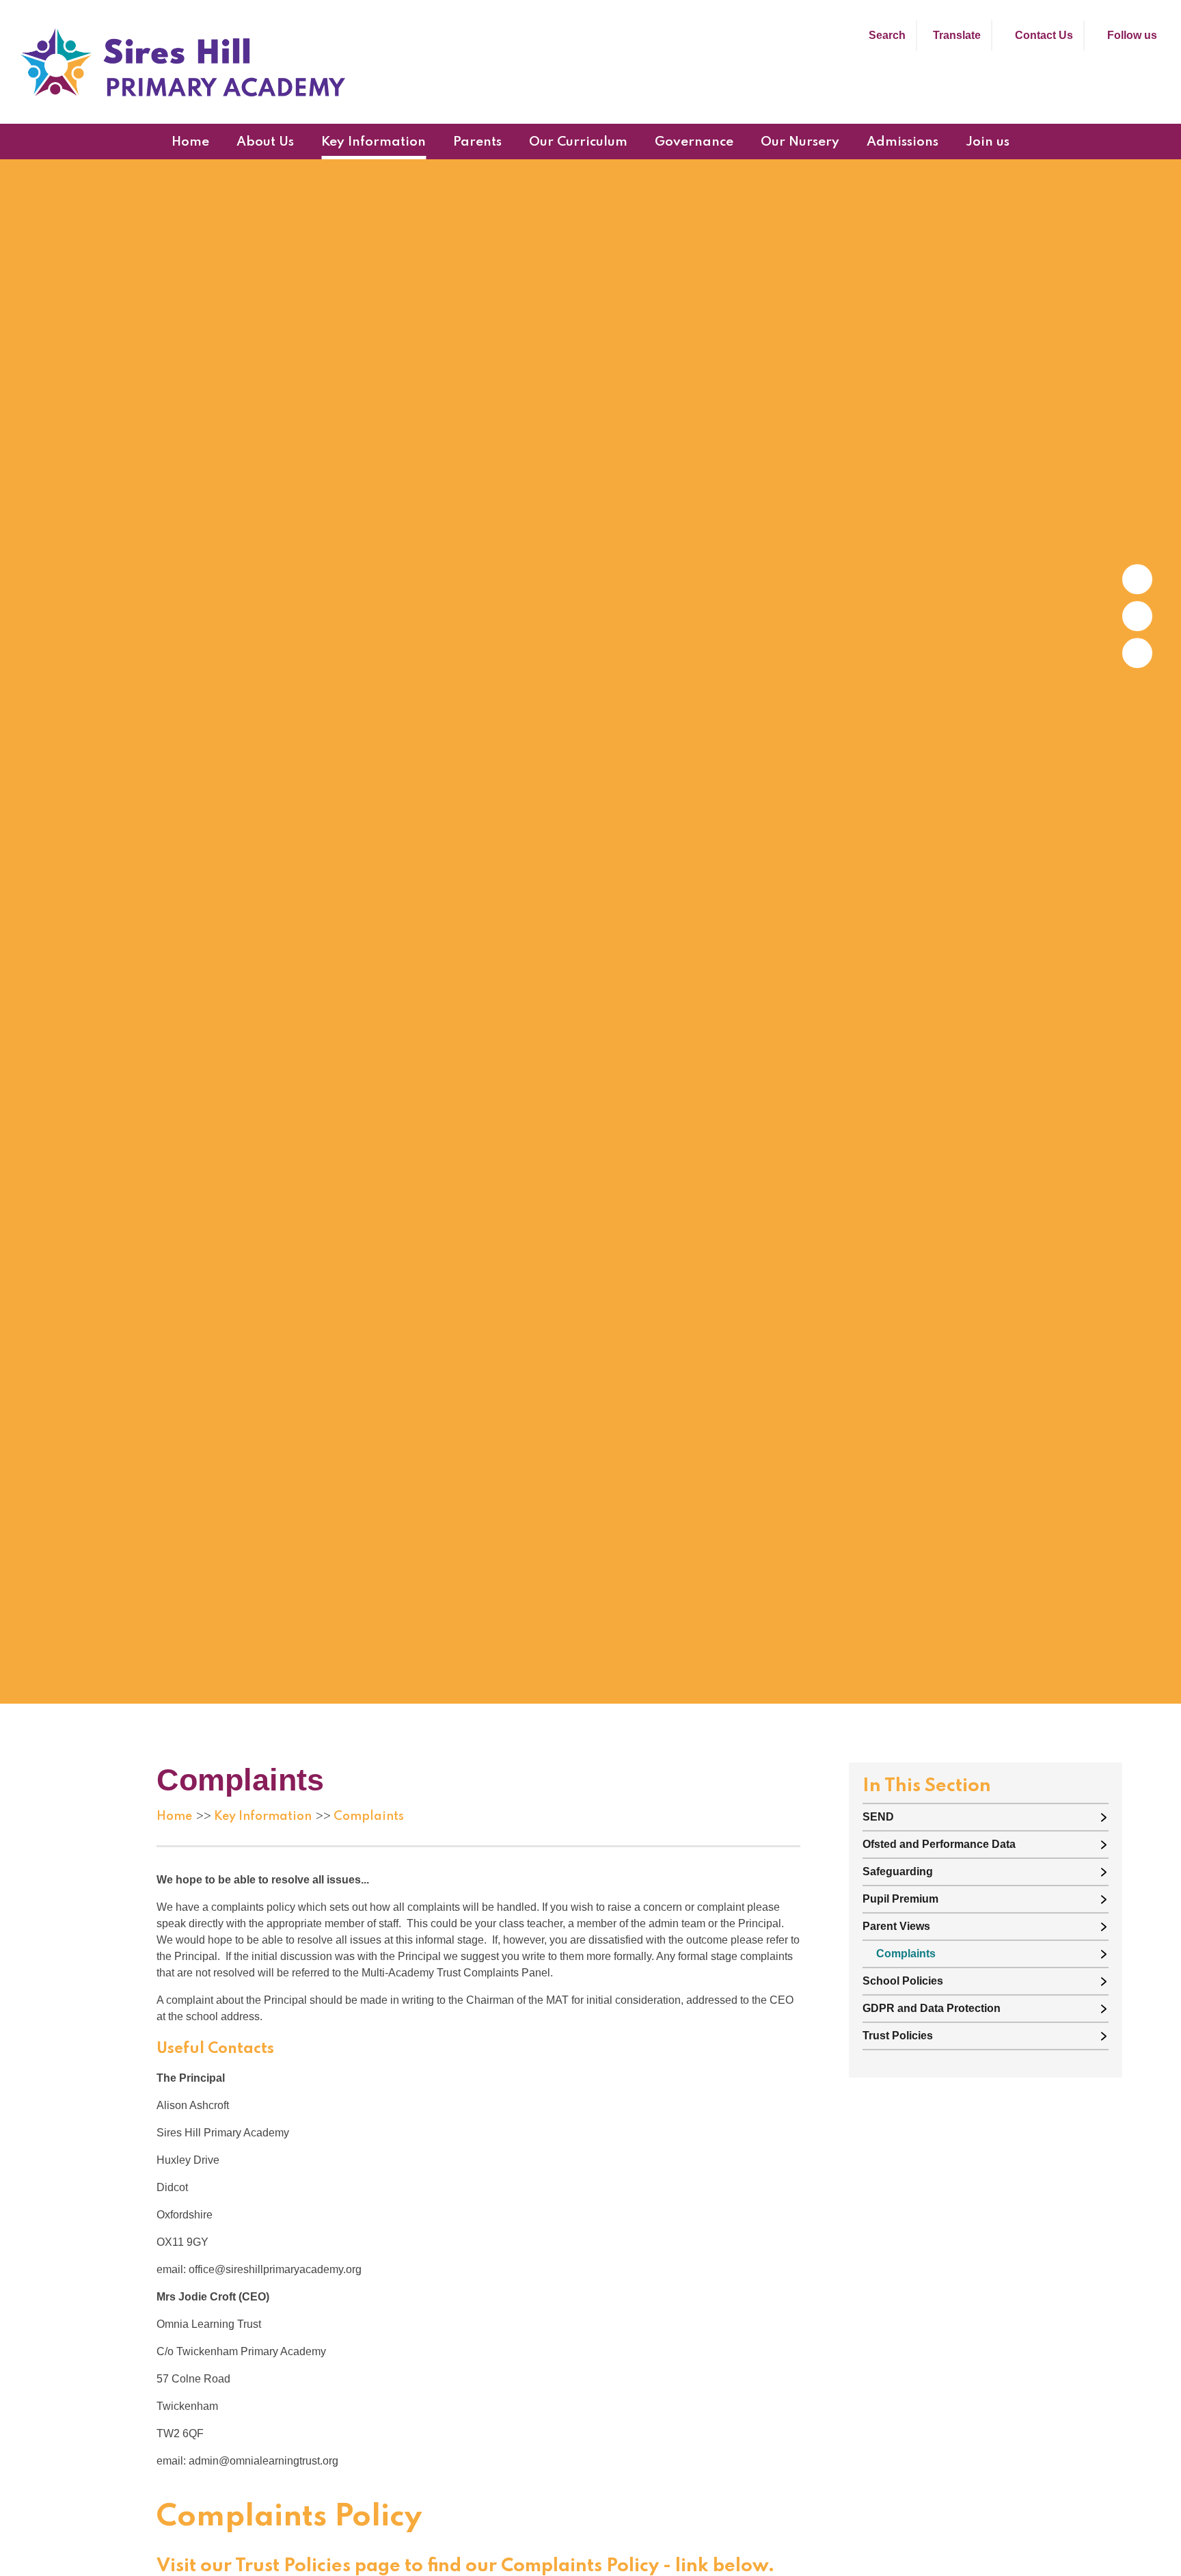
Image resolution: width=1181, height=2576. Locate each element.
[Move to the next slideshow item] (1137, 579)
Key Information (263, 1816)
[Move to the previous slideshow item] (1137, 616)
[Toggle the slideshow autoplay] (1137, 653)
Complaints (369, 1816)
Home (174, 1816)
